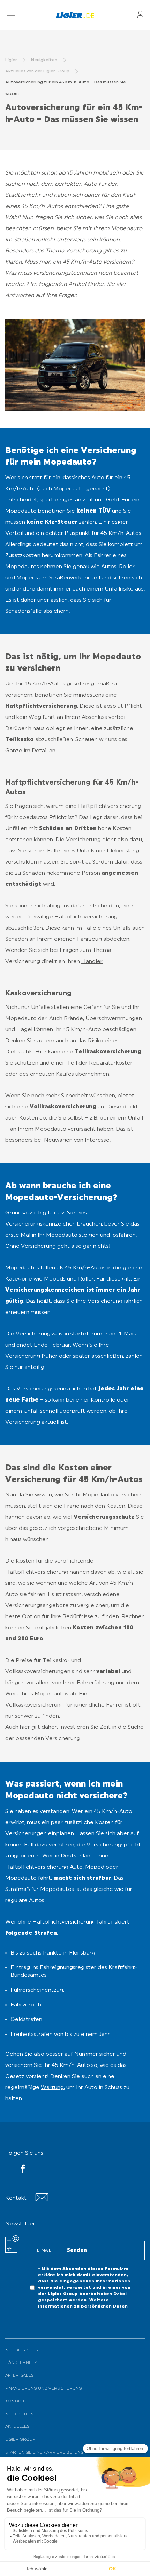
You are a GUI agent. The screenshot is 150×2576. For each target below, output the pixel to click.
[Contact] (42, 2200)
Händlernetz (21, 2363)
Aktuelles (17, 2427)
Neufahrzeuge (23, 2350)
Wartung (52, 2088)
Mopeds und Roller (69, 1279)
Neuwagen (58, 1140)
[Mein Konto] (140, 15)
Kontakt (15, 2401)
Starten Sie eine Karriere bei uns (44, 2453)
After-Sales (19, 2376)
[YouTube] (23, 2170)
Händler (92, 962)
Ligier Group (20, 2440)
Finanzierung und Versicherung (44, 2389)
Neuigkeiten (19, 2414)
